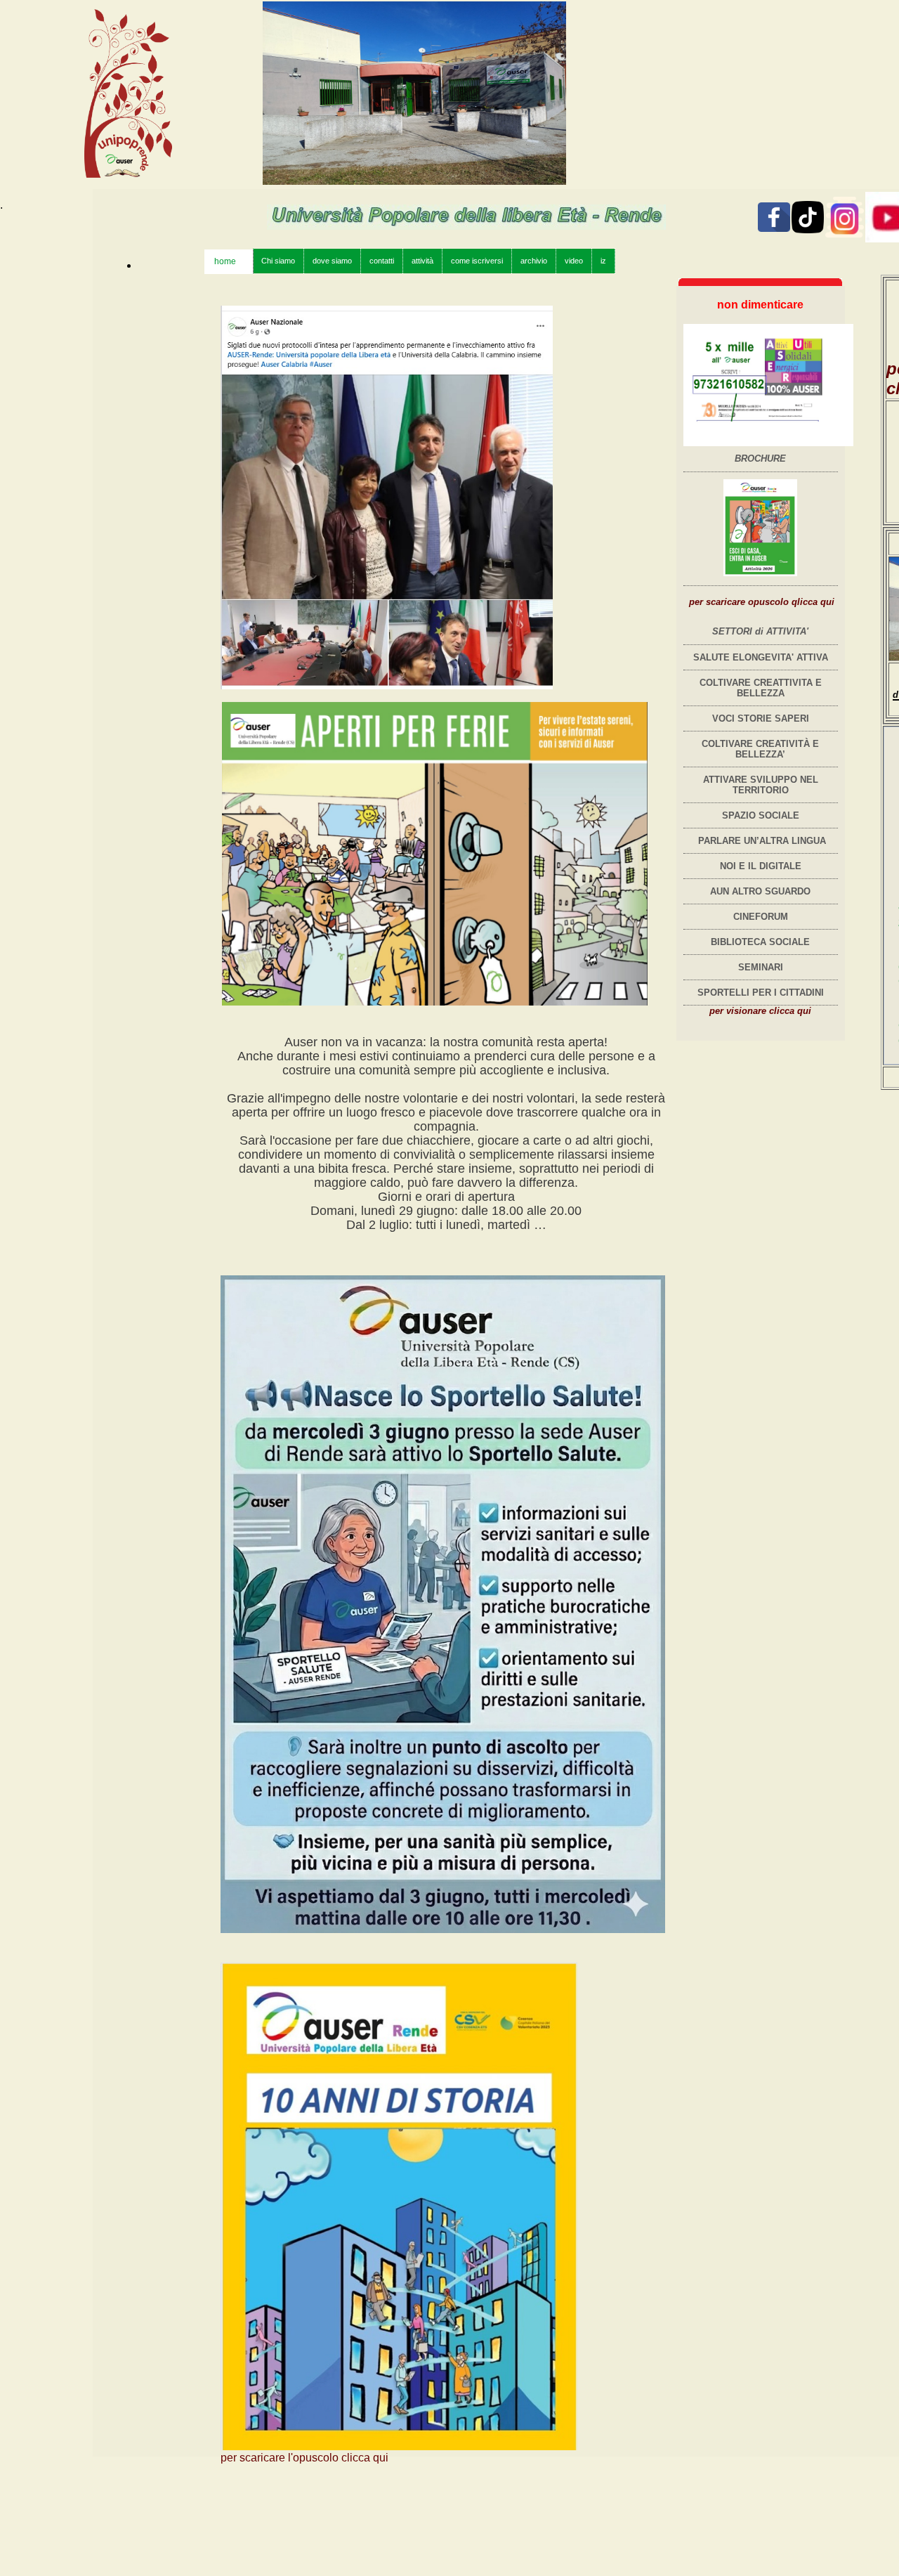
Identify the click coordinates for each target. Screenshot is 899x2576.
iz (603, 261)
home (229, 261)
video (574, 261)
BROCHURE (760, 458)
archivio (534, 261)
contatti (382, 261)
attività (422, 261)
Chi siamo (278, 261)
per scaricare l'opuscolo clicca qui (304, 2458)
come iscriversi (477, 261)
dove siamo (332, 261)
